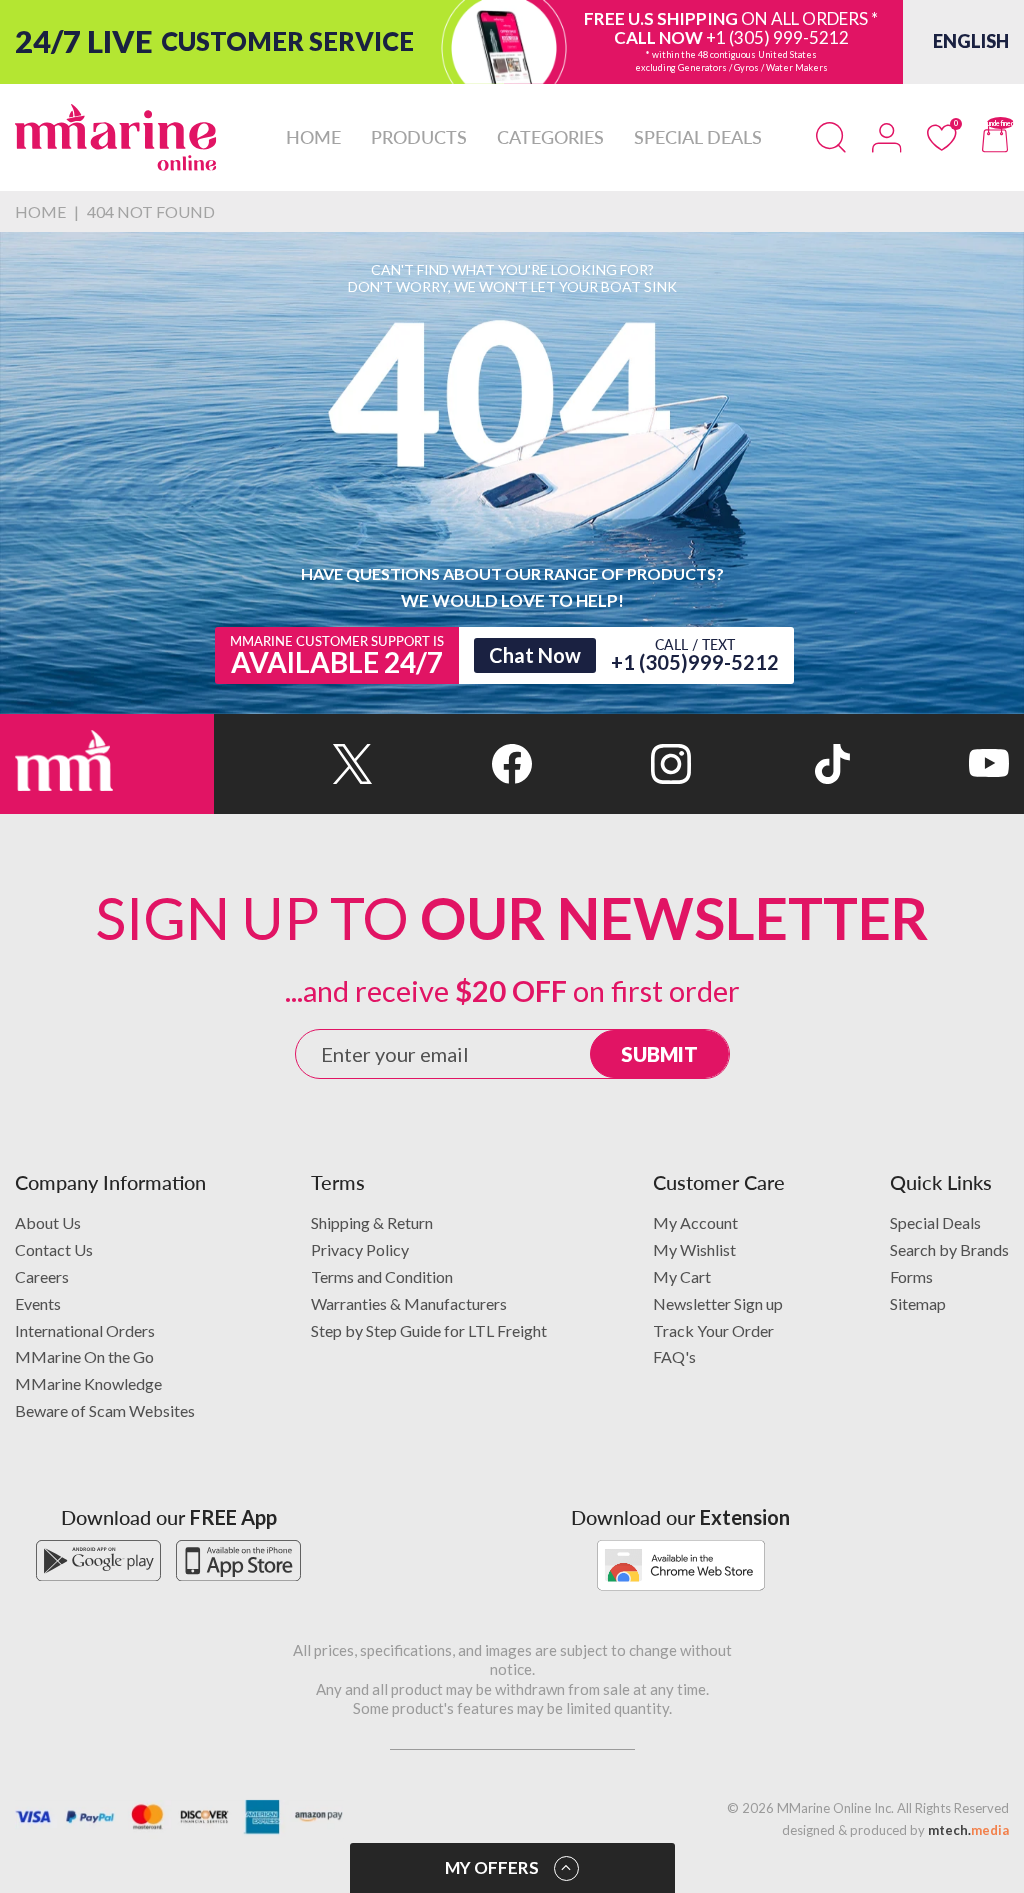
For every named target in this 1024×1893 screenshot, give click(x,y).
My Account (695, 1222)
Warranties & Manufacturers (409, 1303)
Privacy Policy (360, 1249)
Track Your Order (713, 1330)
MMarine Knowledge (88, 1383)
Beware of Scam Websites (105, 1410)
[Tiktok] (770, 764)
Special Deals (935, 1222)
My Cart (682, 1276)
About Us (48, 1222)
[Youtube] (929, 764)
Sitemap (918, 1303)
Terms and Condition (382, 1276)
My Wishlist (694, 1249)
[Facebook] (452, 764)
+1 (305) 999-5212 (777, 37)
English (971, 41)
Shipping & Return (372, 1222)
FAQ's (674, 1356)
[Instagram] (611, 764)
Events (38, 1303)
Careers (42, 1276)
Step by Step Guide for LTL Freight (429, 1330)
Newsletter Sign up (718, 1303)
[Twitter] (293, 764)
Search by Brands (949, 1249)
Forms (911, 1276)
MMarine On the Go (84, 1356)
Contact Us (54, 1249)
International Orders (85, 1330)
